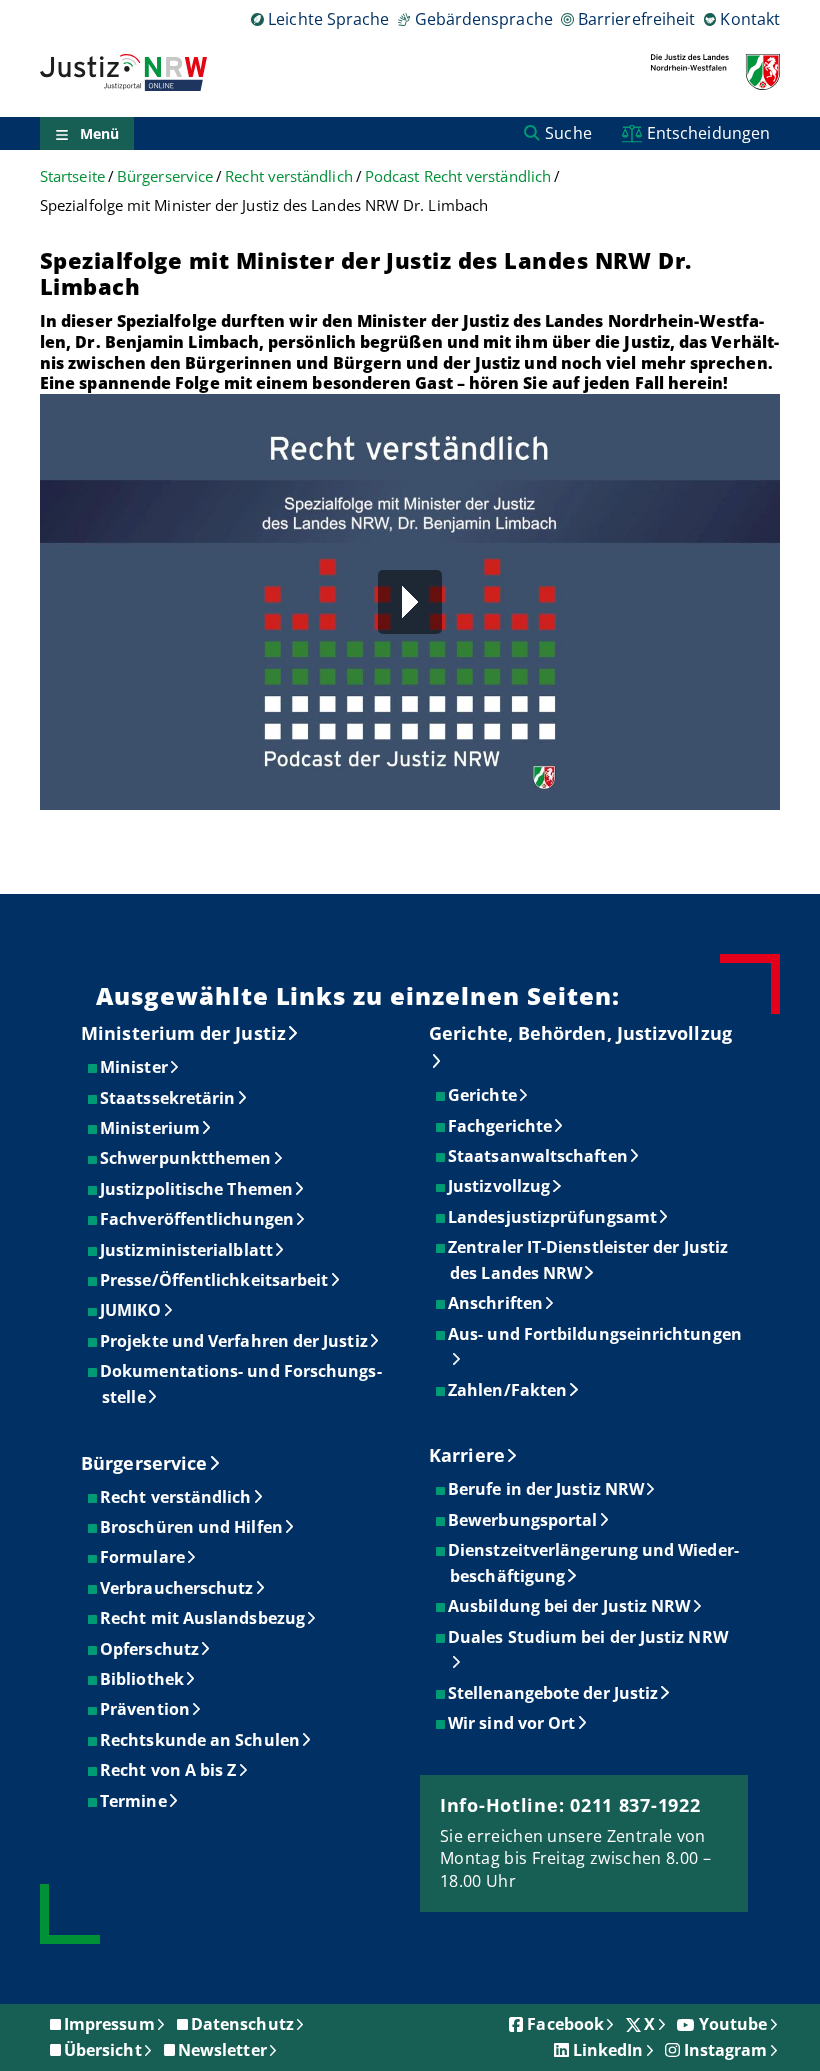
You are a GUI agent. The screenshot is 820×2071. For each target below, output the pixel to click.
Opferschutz (150, 1649)
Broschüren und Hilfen (192, 1527)
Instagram (726, 2050)
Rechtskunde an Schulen (201, 1740)
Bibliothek (143, 1679)
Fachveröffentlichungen (198, 1219)
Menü (99, 133)
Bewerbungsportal (523, 1520)
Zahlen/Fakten (508, 1390)
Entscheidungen (708, 133)
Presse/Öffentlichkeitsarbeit (215, 1280)
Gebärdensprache (483, 19)
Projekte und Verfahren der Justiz (235, 1341)
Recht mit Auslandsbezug (203, 1618)
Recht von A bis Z (169, 1770)
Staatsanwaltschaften (539, 1156)
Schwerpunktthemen (186, 1158)
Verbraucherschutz (177, 1588)
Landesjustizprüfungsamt (553, 1217)
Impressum (109, 2024)
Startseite (72, 176)
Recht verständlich (288, 176)
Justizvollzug (500, 1186)
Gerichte (483, 1095)
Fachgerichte (501, 1126)
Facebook (565, 2024)
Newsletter (222, 2050)
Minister (135, 1067)
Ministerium (151, 1128)
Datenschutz (242, 2024)
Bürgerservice (165, 176)
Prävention (146, 1709)
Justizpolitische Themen (197, 1189)
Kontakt (750, 19)
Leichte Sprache (328, 19)
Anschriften (496, 1303)
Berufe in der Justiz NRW (547, 1489)
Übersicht (103, 2050)
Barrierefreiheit (636, 19)
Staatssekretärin (168, 1098)
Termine (134, 1801)
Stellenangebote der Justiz (554, 1693)
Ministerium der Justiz (183, 1033)
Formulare (143, 1557)
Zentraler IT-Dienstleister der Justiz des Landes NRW (589, 1260)
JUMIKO (131, 1310)
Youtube (733, 2024)
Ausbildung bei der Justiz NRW (570, 1606)
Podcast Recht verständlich (458, 176)
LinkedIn (608, 2050)
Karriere (467, 1455)
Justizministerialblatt (187, 1250)
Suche (568, 133)
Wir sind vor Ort (512, 1723)
